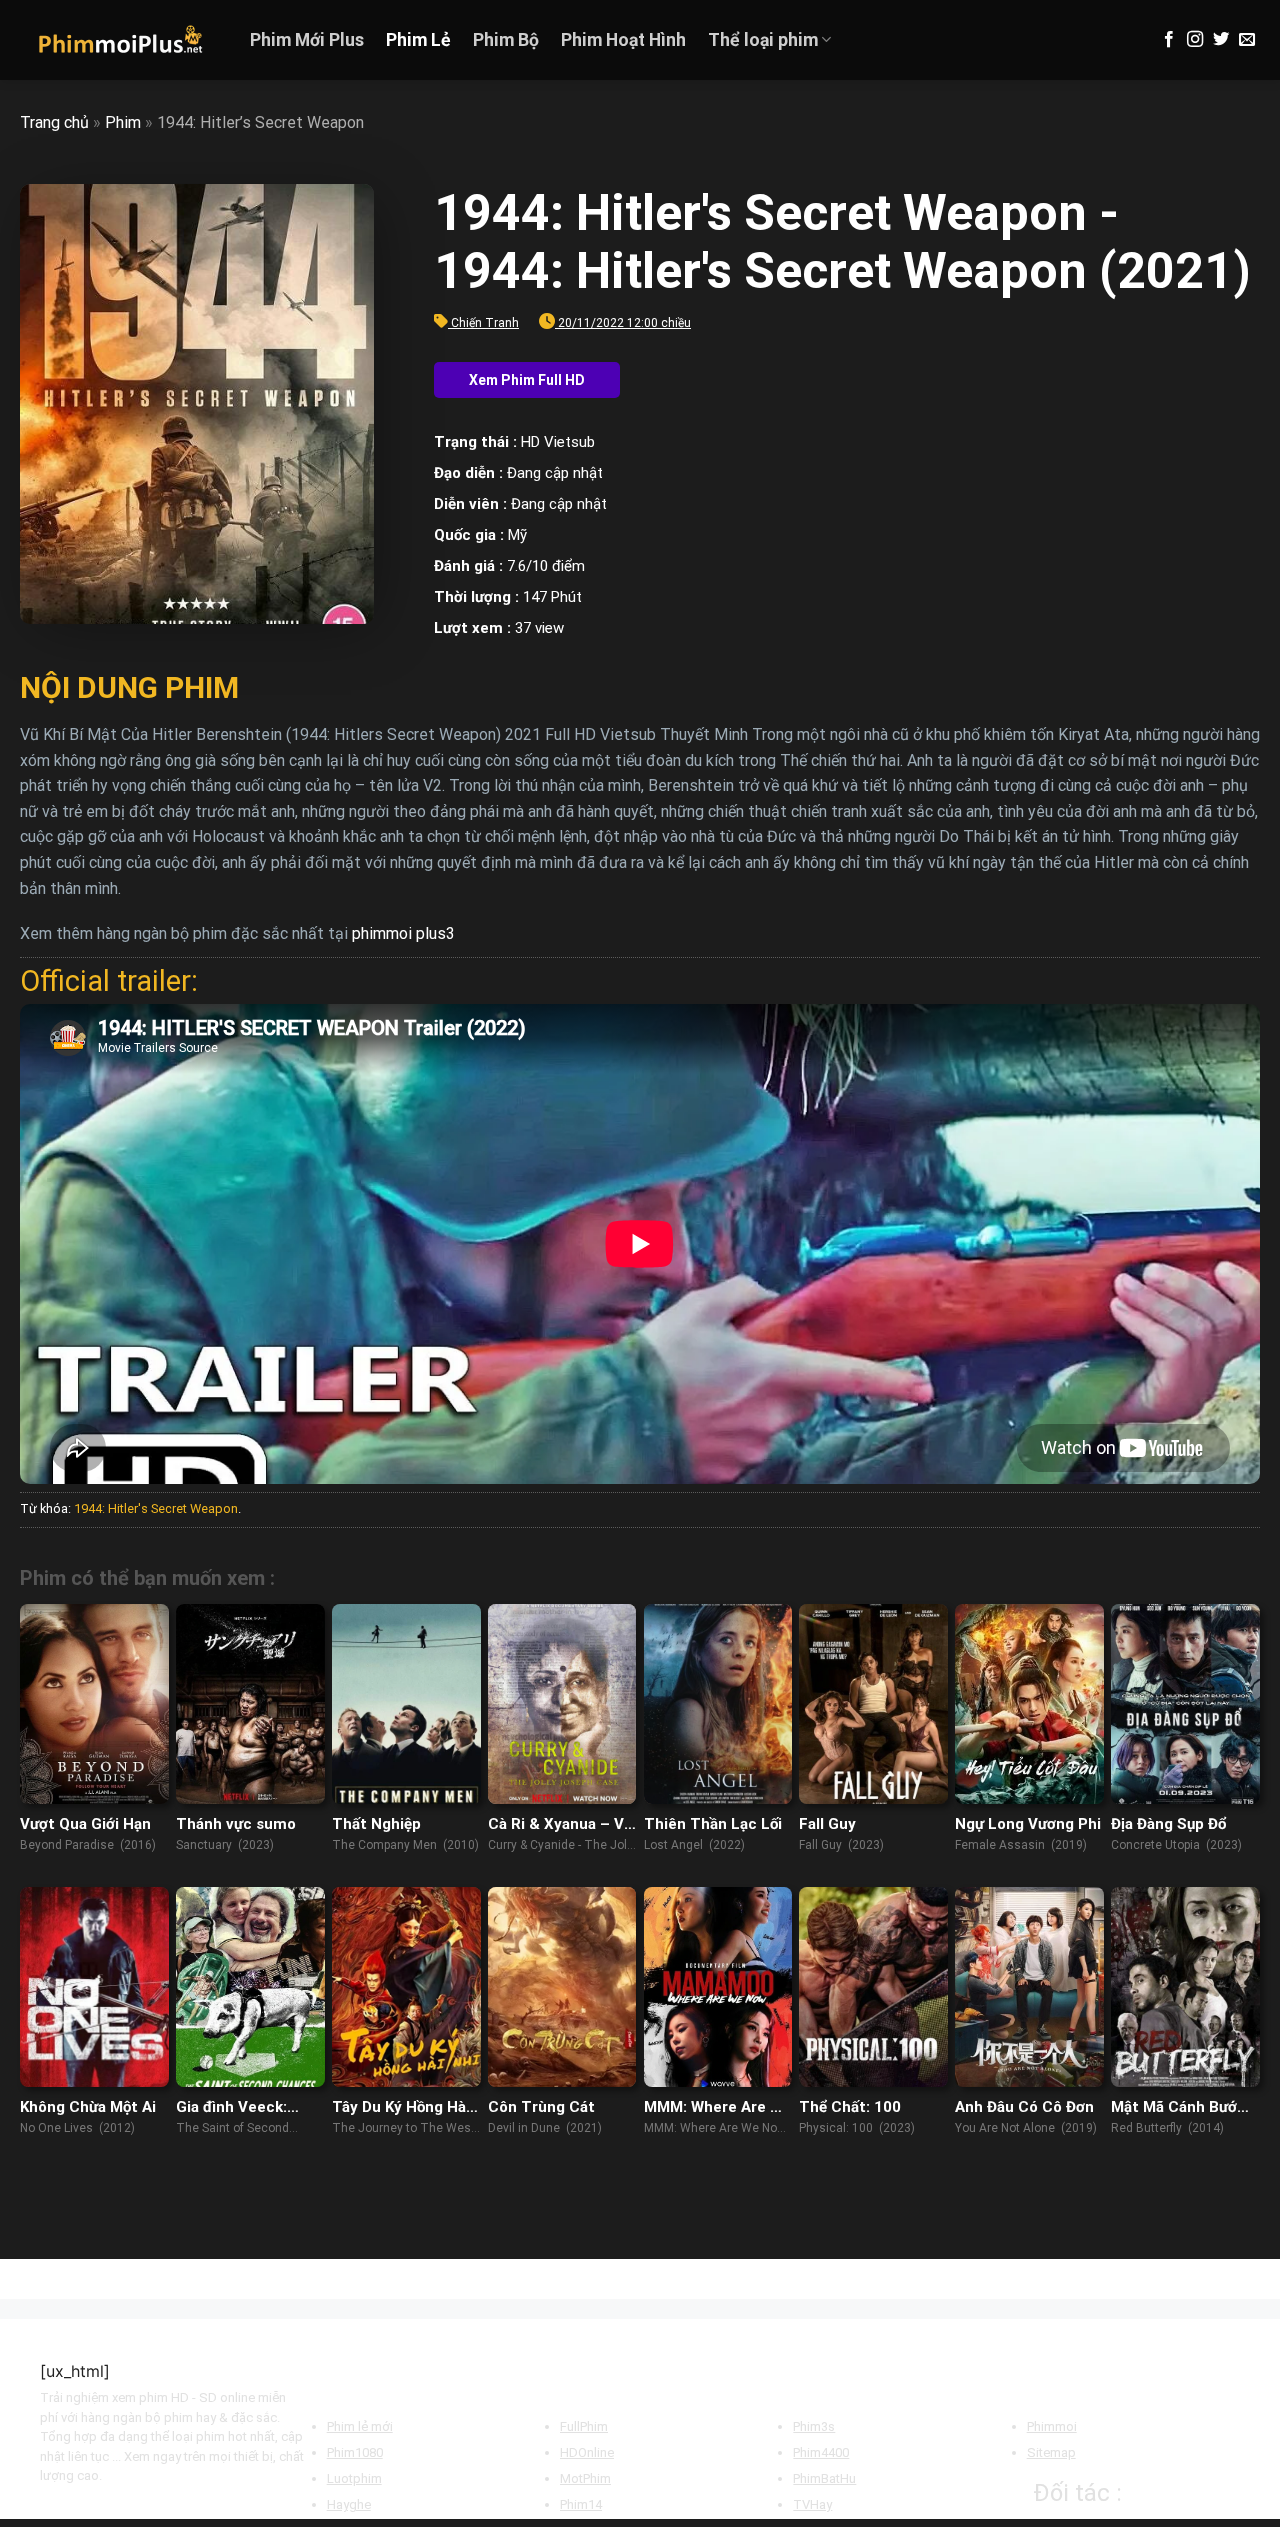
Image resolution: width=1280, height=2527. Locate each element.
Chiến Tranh (485, 323)
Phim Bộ (506, 40)
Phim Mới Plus (307, 40)
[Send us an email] (1247, 40)
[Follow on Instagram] (1195, 40)
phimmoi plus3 (403, 933)
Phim (123, 122)
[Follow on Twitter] (1221, 40)
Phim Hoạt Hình (623, 40)
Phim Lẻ (418, 40)
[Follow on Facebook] (1169, 40)
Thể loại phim (763, 40)
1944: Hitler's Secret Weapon (156, 1508)
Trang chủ (54, 122)
